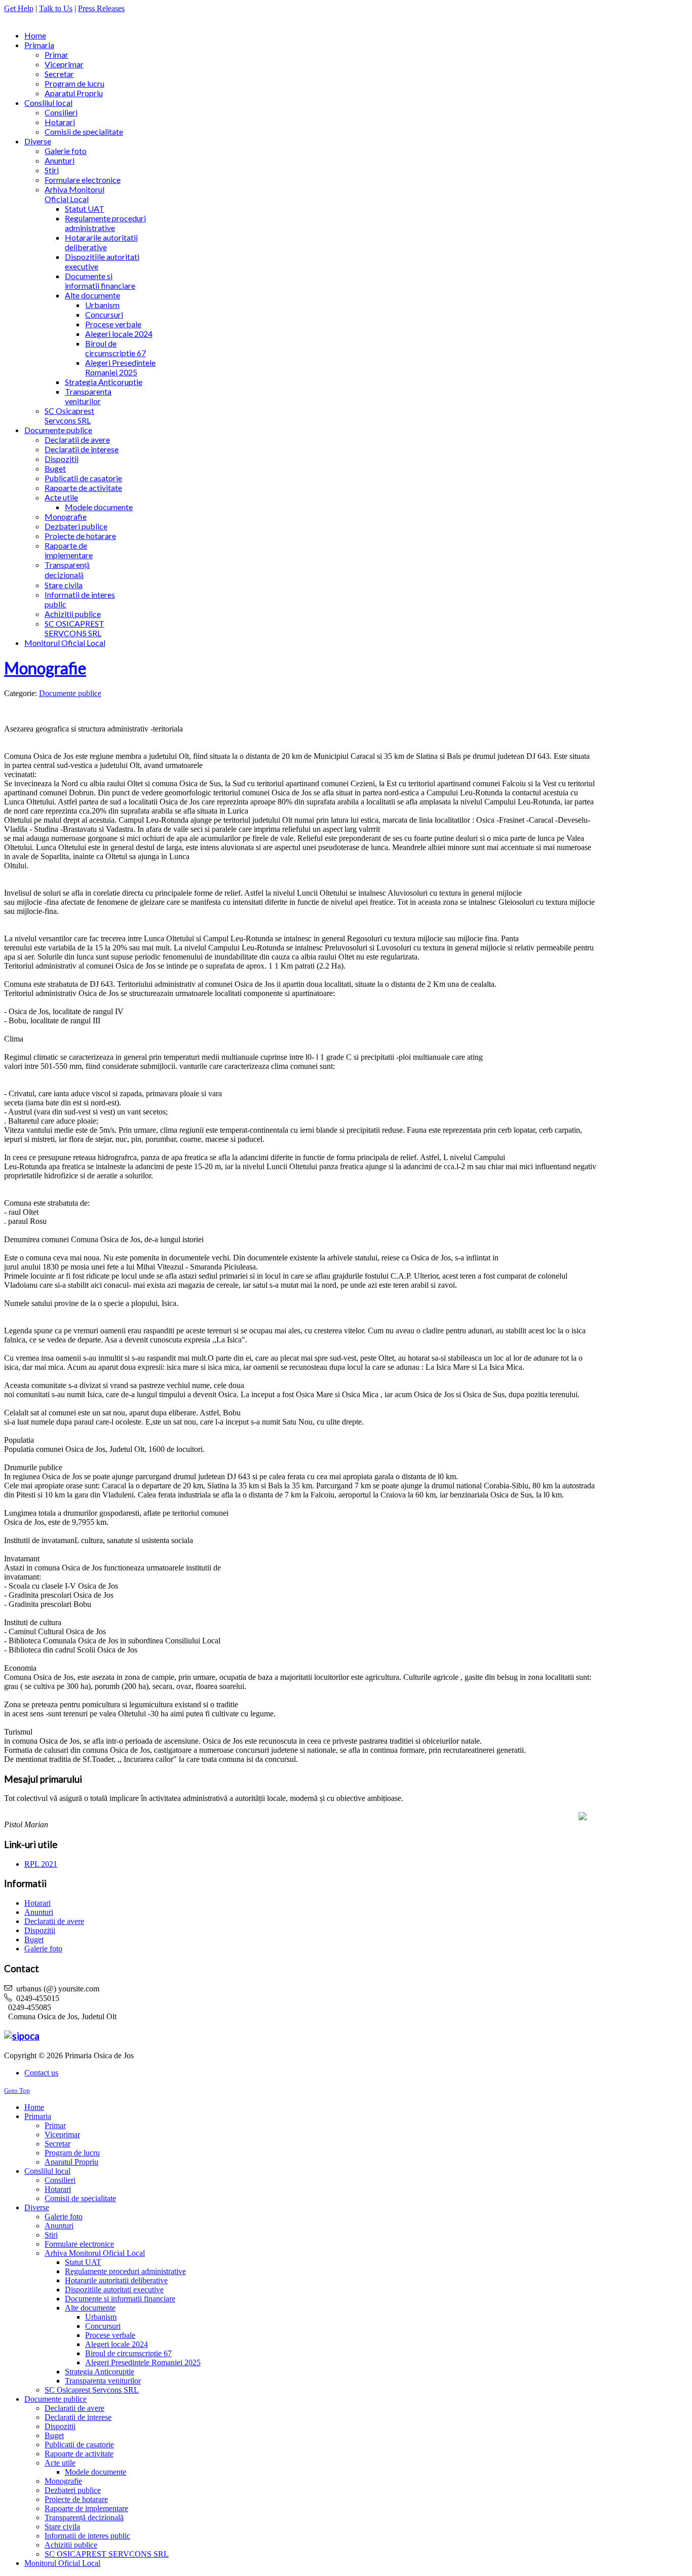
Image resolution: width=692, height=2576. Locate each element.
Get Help (19, 8)
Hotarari (37, 1903)
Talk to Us (56, 8)
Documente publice (70, 693)
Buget (34, 1939)
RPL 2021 (41, 1864)
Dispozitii (40, 1930)
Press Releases (101, 8)
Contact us (41, 2073)
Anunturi (39, 1912)
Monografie (45, 668)
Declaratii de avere (54, 1921)
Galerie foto (43, 1949)
